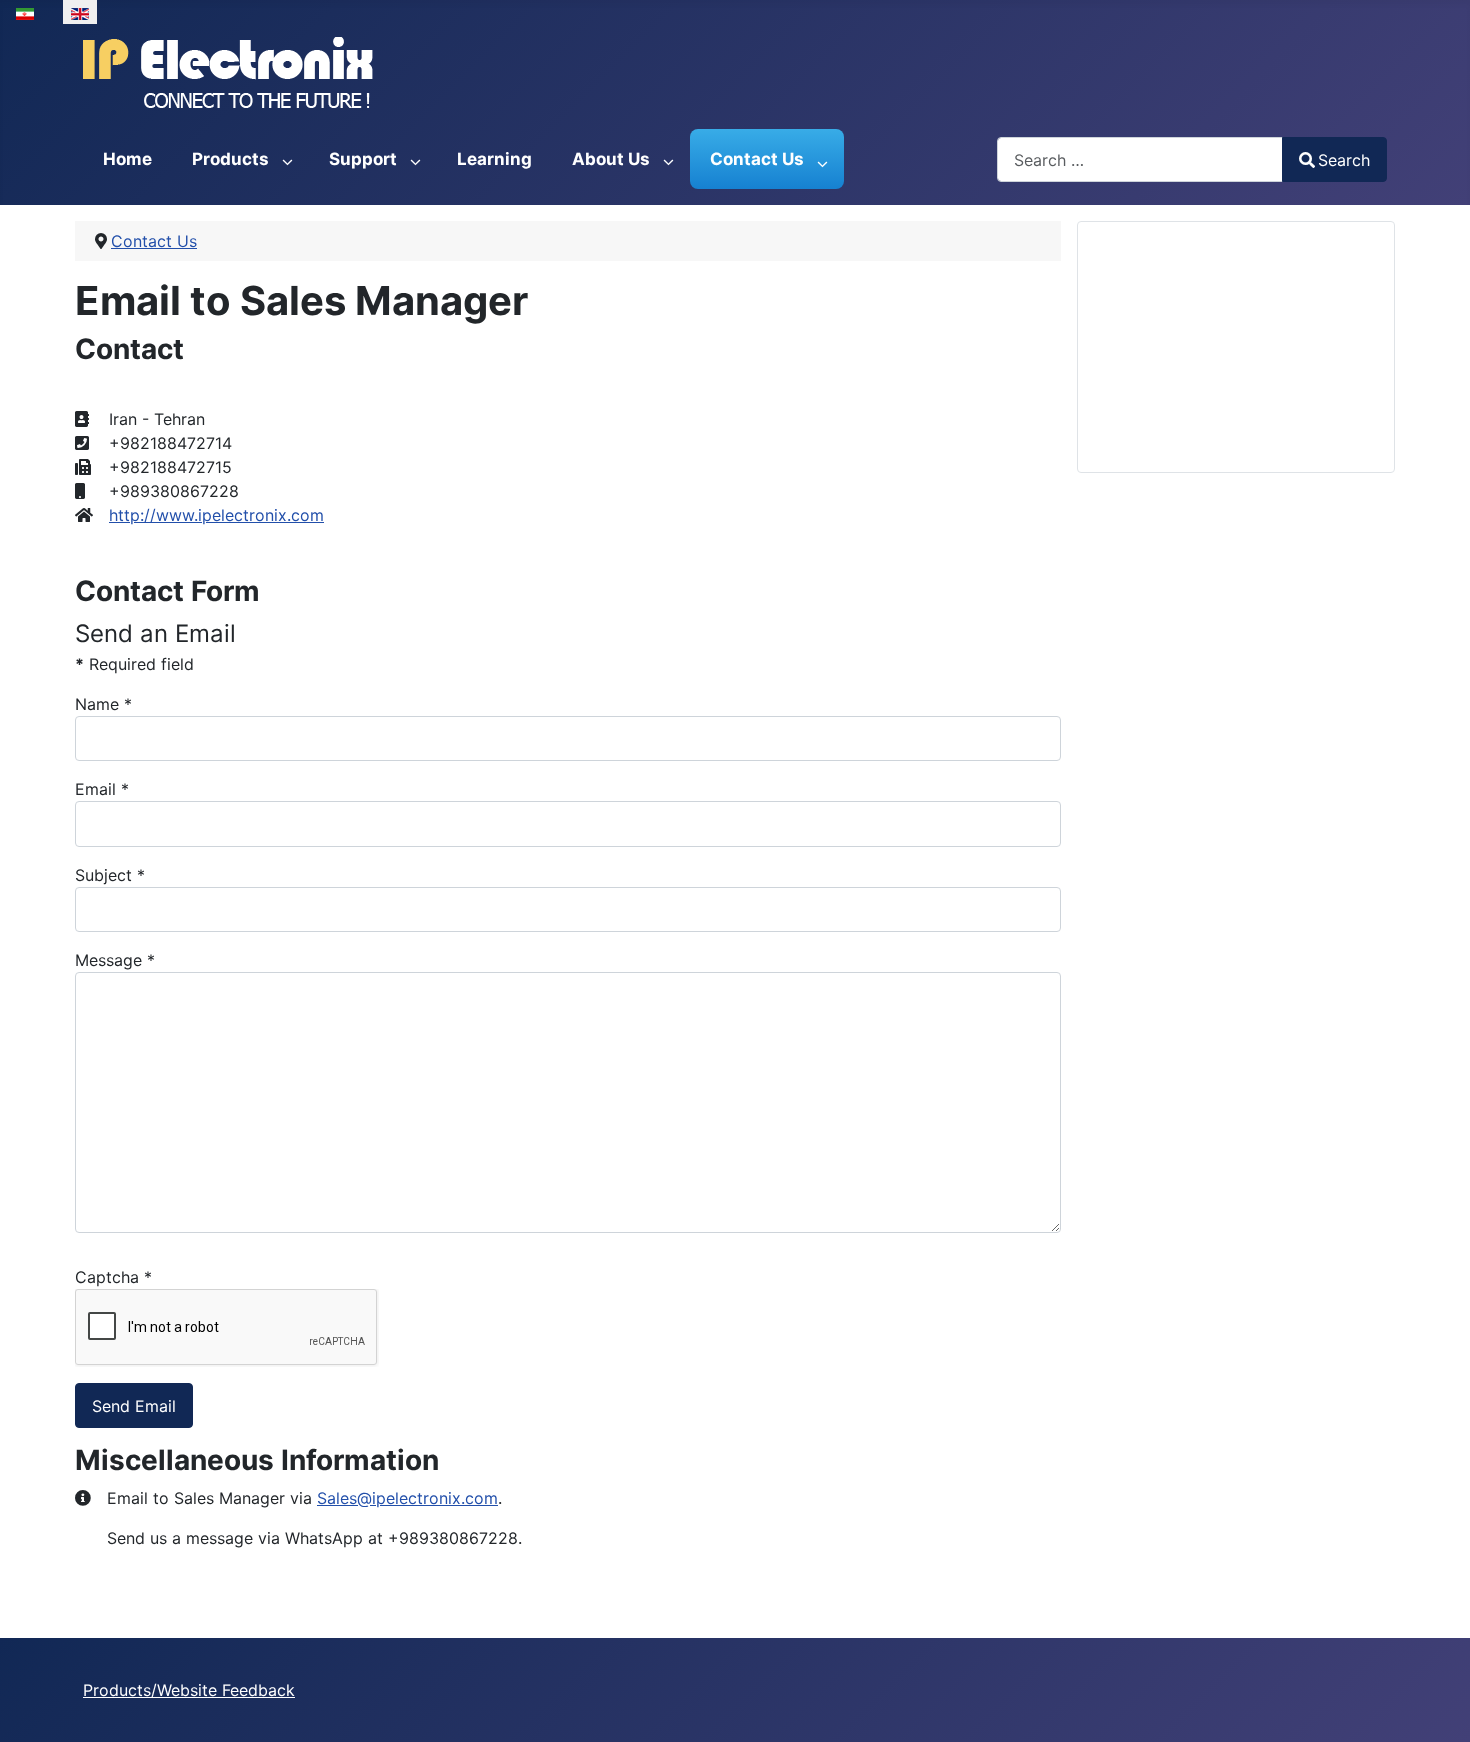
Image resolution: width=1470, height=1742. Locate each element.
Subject (110, 875)
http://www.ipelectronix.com (216, 515)
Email (102, 789)
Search (1344, 160)
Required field (134, 664)
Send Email (134, 1406)
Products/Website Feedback (189, 1690)
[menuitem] (127, 159)
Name (103, 704)
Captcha (113, 1277)
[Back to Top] (1435, 1705)
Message (115, 960)
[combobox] (1140, 159)
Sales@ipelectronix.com (407, 1498)
